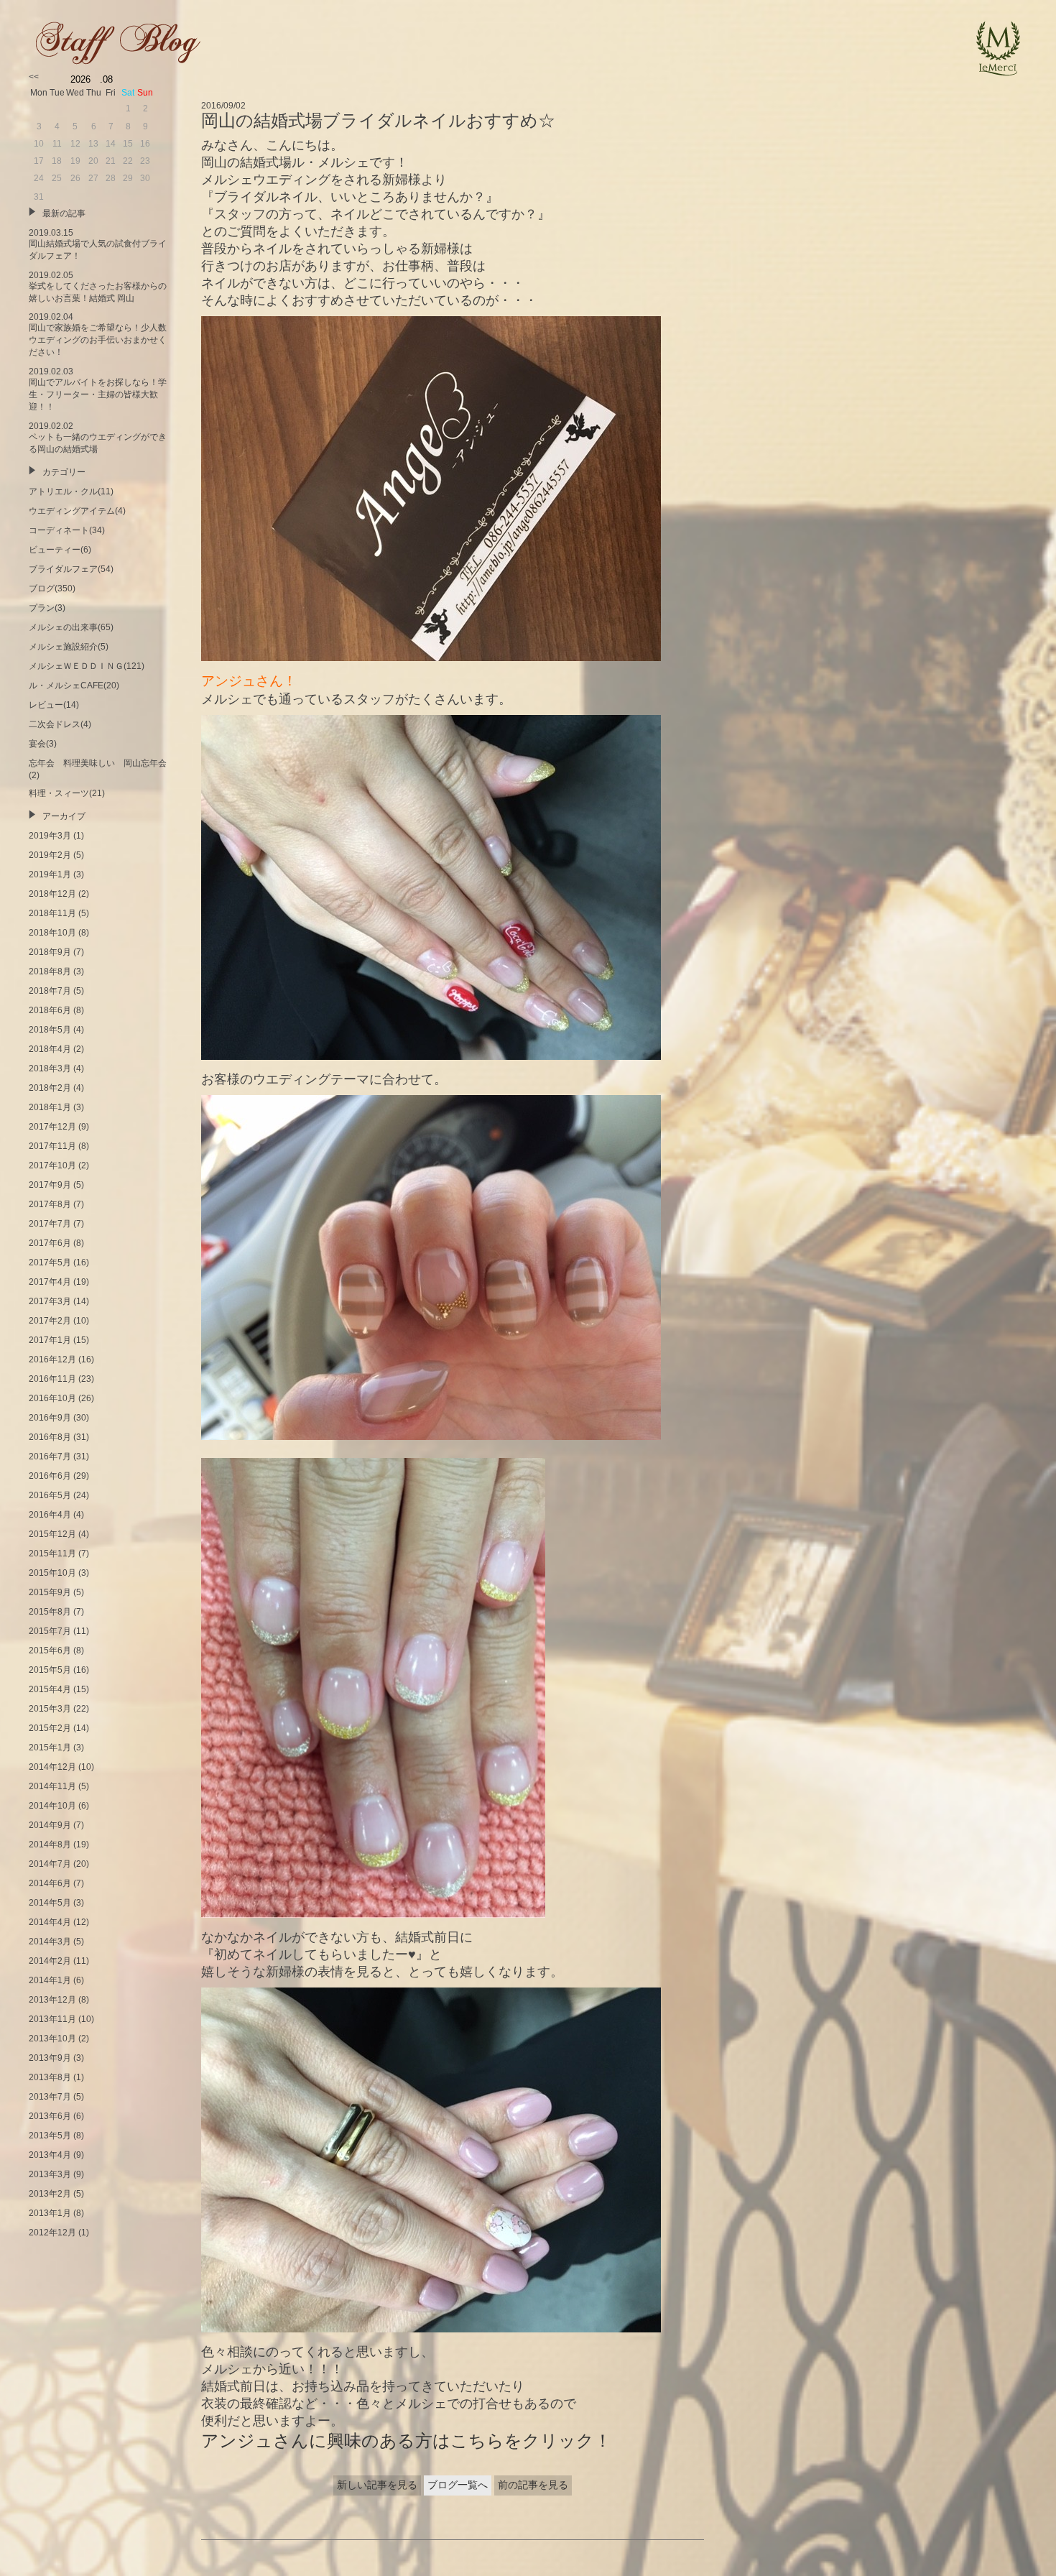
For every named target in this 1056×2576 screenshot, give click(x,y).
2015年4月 (50, 1689)
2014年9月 (50, 1825)
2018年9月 (50, 952)
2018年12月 (52, 894)
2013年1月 (50, 2213)
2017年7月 (50, 1224)
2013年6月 (50, 2116)
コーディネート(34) (67, 530)
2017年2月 (50, 1321)
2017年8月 (50, 1204)
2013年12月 (52, 2000)
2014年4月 (50, 1922)
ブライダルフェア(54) (71, 569)
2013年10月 (52, 2039)
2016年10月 (52, 1398)
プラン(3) (47, 608)
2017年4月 (50, 1282)
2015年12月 (52, 1534)
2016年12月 (52, 1359)
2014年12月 (52, 1767)
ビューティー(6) (60, 550)
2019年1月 (50, 874)
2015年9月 (50, 1592)
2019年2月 (50, 855)
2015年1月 (50, 1748)
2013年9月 (50, 2058)
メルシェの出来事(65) (71, 627)
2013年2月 (50, 2194)
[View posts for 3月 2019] (34, 77)
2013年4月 (50, 2155)
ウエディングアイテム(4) (77, 511)
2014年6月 (50, 1883)
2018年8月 (50, 971)
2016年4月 (50, 1515)
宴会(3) (43, 744)
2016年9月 (50, 1418)
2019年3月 (50, 836)
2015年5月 (50, 1670)
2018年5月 (50, 1030)
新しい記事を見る (377, 2485)
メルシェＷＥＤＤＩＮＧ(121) (87, 666)
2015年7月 (50, 1631)
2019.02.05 (98, 287)
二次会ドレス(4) (60, 724)
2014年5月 (50, 1903)
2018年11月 (52, 913)
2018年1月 (50, 1107)
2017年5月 (50, 1262)
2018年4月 (50, 1049)
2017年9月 (50, 1185)
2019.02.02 (98, 438)
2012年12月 (52, 2233)
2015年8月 (50, 1612)
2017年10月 (52, 1165)
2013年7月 (50, 2097)
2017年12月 (52, 1127)
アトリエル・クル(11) (71, 491)
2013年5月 (50, 2136)
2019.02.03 (98, 389)
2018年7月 (50, 991)
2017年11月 (52, 1146)
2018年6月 (50, 1010)
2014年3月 (50, 1942)
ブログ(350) (52, 588)
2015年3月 (50, 1709)
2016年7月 (50, 1456)
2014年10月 (52, 1806)
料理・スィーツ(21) (67, 793)
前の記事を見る (533, 2485)
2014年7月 (50, 1864)
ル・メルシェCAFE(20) (74, 685)
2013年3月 (50, 2174)
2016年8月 (50, 1437)
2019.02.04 (98, 334)
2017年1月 (50, 1340)
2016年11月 (52, 1379)
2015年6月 (50, 1651)
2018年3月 (50, 1068)
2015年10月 (52, 1573)
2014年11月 (52, 1786)
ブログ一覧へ (458, 2485)
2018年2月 (50, 1088)
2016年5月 (50, 1495)
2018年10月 (52, 933)
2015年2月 (50, 1728)
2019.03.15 (98, 244)
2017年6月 (50, 1243)
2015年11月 (52, 1554)
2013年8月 (50, 2077)
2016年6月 (50, 1476)
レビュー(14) (54, 705)
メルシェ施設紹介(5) (69, 647)
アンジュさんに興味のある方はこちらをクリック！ (406, 2441)
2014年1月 (50, 1980)
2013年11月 (52, 2019)
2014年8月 (50, 1845)
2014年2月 (50, 1961)
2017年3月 (50, 1301)
